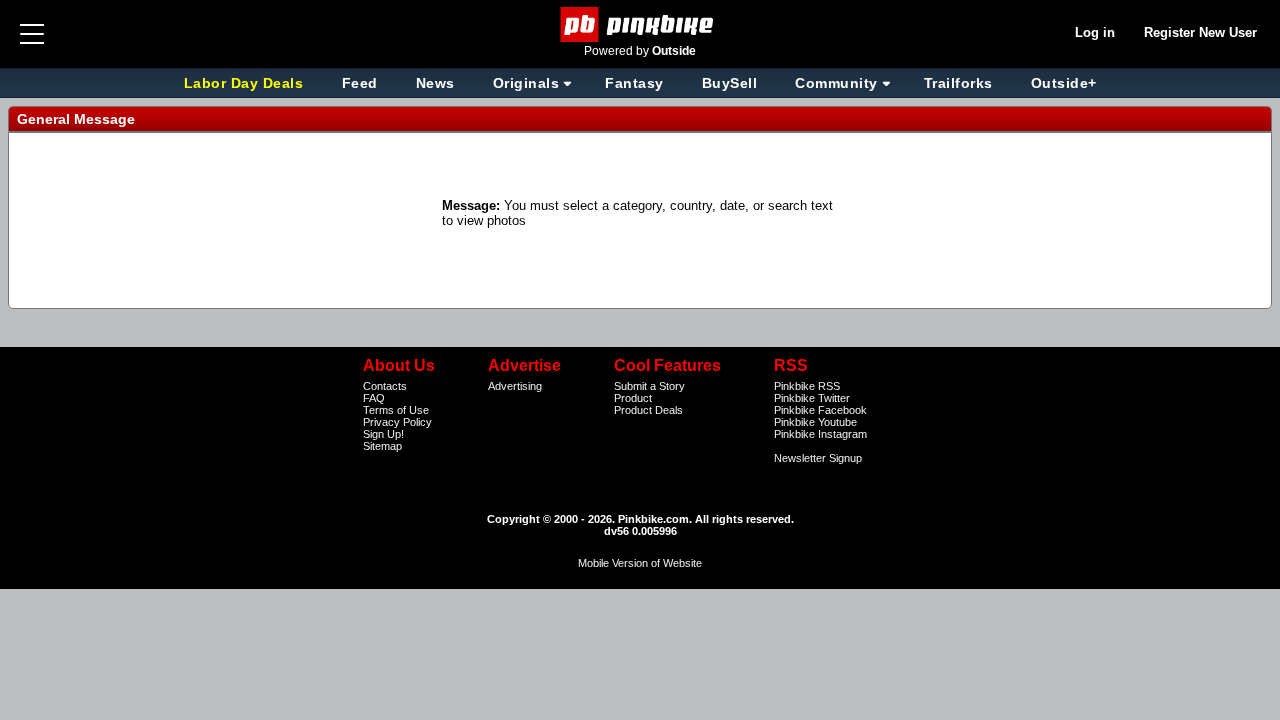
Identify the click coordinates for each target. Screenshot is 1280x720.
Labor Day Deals (246, 83)
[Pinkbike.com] (640, 24)
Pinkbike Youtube (815, 422)
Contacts (385, 386)
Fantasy (634, 83)
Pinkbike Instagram (820, 434)
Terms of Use (396, 410)
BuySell (730, 83)
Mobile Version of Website (640, 563)
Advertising (515, 386)
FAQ (374, 398)
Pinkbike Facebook (820, 410)
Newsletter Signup (818, 458)
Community (836, 83)
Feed (360, 83)
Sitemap (382, 446)
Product (633, 398)
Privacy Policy (397, 422)
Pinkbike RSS (807, 386)
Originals (526, 83)
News (435, 83)
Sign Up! (383, 434)
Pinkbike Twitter (812, 398)
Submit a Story (649, 386)
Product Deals (648, 410)
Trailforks (958, 83)
